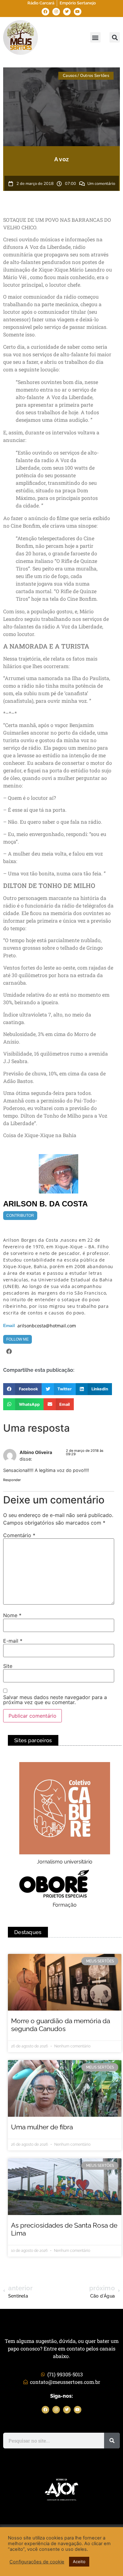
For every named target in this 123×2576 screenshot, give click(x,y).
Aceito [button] (79, 2562)
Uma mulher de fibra (42, 2127)
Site (8, 1666)
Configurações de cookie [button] (37, 2562)
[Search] (112, 2441)
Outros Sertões (95, 76)
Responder (12, 1480)
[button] (95, 37)
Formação (65, 1905)
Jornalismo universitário (65, 1862)
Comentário (19, 1535)
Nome (12, 1615)
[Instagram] (56, 12)
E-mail (13, 1641)
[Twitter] (67, 12)
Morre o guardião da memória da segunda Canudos (61, 2025)
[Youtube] (78, 12)
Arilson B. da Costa (45, 1204)
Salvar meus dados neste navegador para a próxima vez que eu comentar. (55, 1700)
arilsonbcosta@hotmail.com (47, 1326)
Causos (70, 76)
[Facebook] (45, 12)
